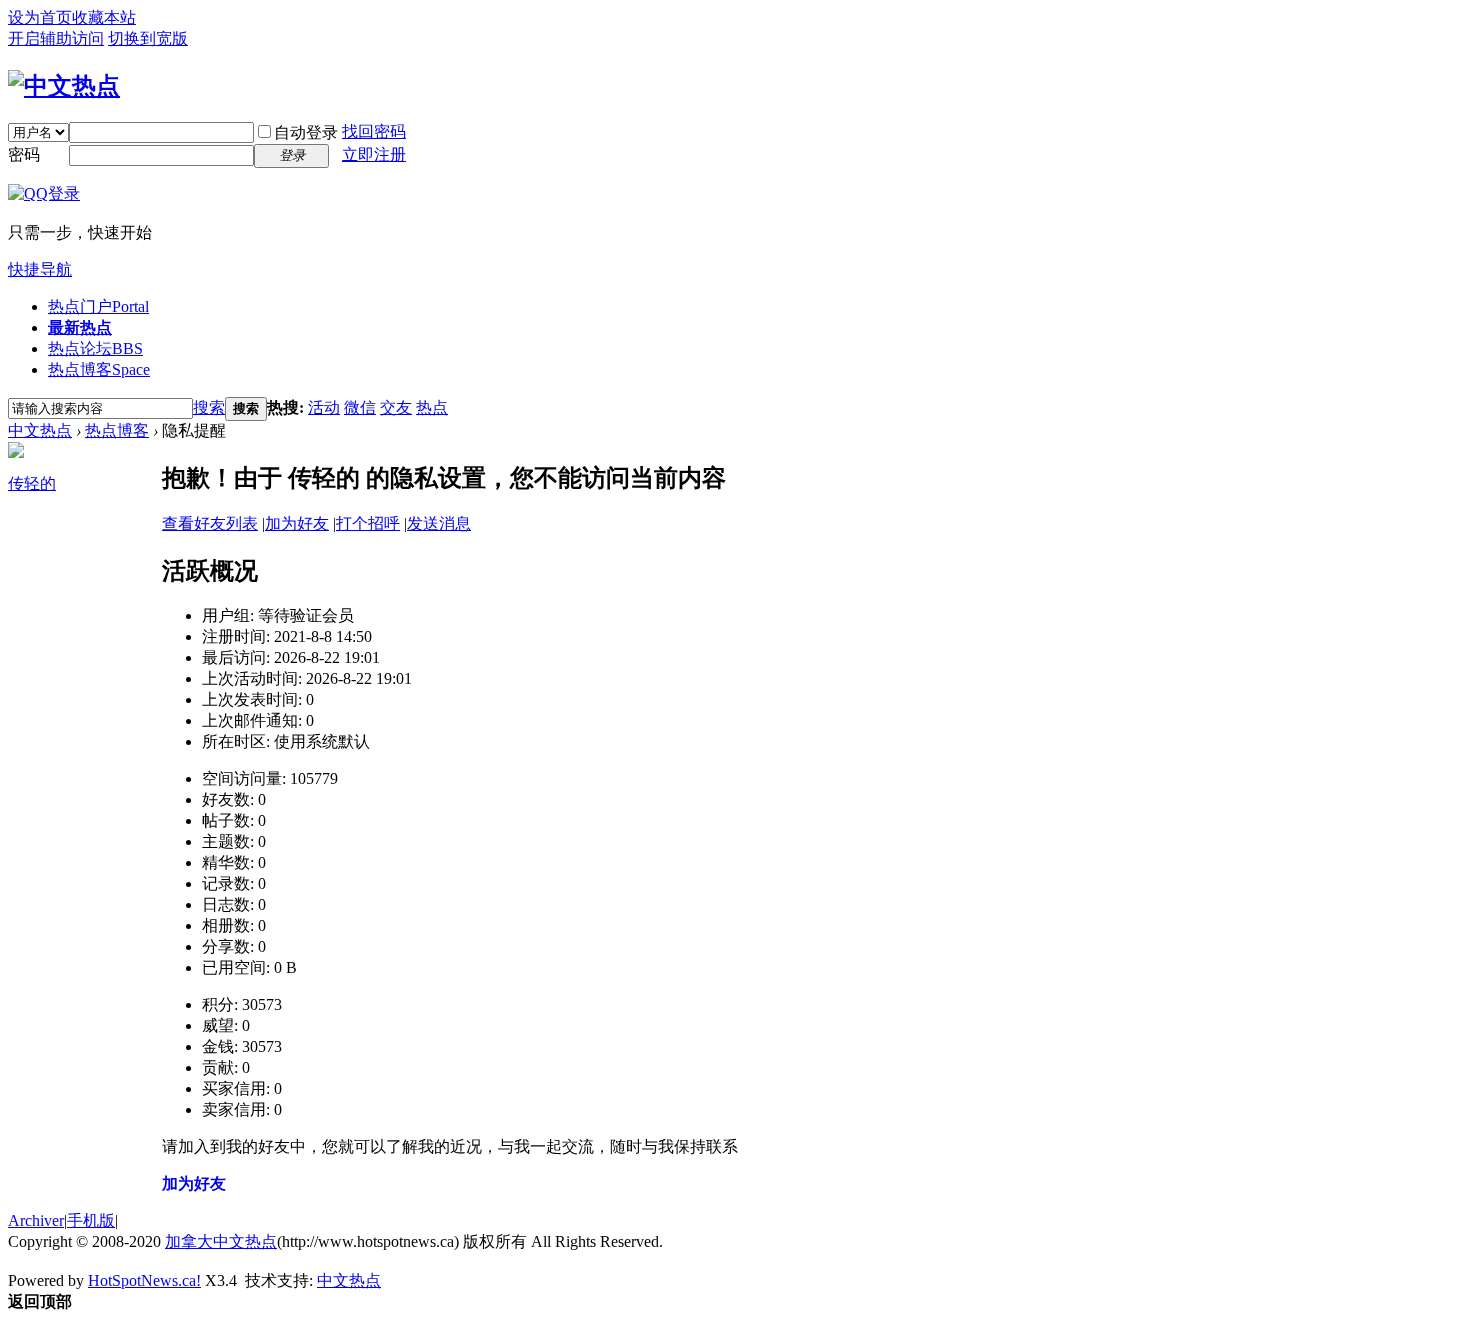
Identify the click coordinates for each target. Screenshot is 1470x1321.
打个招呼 (368, 523)
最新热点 (80, 327)
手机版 (91, 1220)
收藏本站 (104, 17)
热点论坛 (95, 348)
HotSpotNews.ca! (144, 1280)
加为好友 (297, 523)
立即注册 (374, 154)
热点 (432, 407)
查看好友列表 (210, 523)
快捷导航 (40, 269)
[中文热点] (64, 86)
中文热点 (40, 430)
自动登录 (306, 132)
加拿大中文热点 (221, 1241)
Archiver (36, 1220)
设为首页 (40, 17)
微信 (360, 407)
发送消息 (439, 523)
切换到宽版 (148, 38)
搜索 (209, 407)
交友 (396, 407)
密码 (24, 154)
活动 (324, 407)
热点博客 (99, 369)
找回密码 (374, 131)
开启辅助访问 (56, 38)
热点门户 (98, 306)
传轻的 (32, 483)
